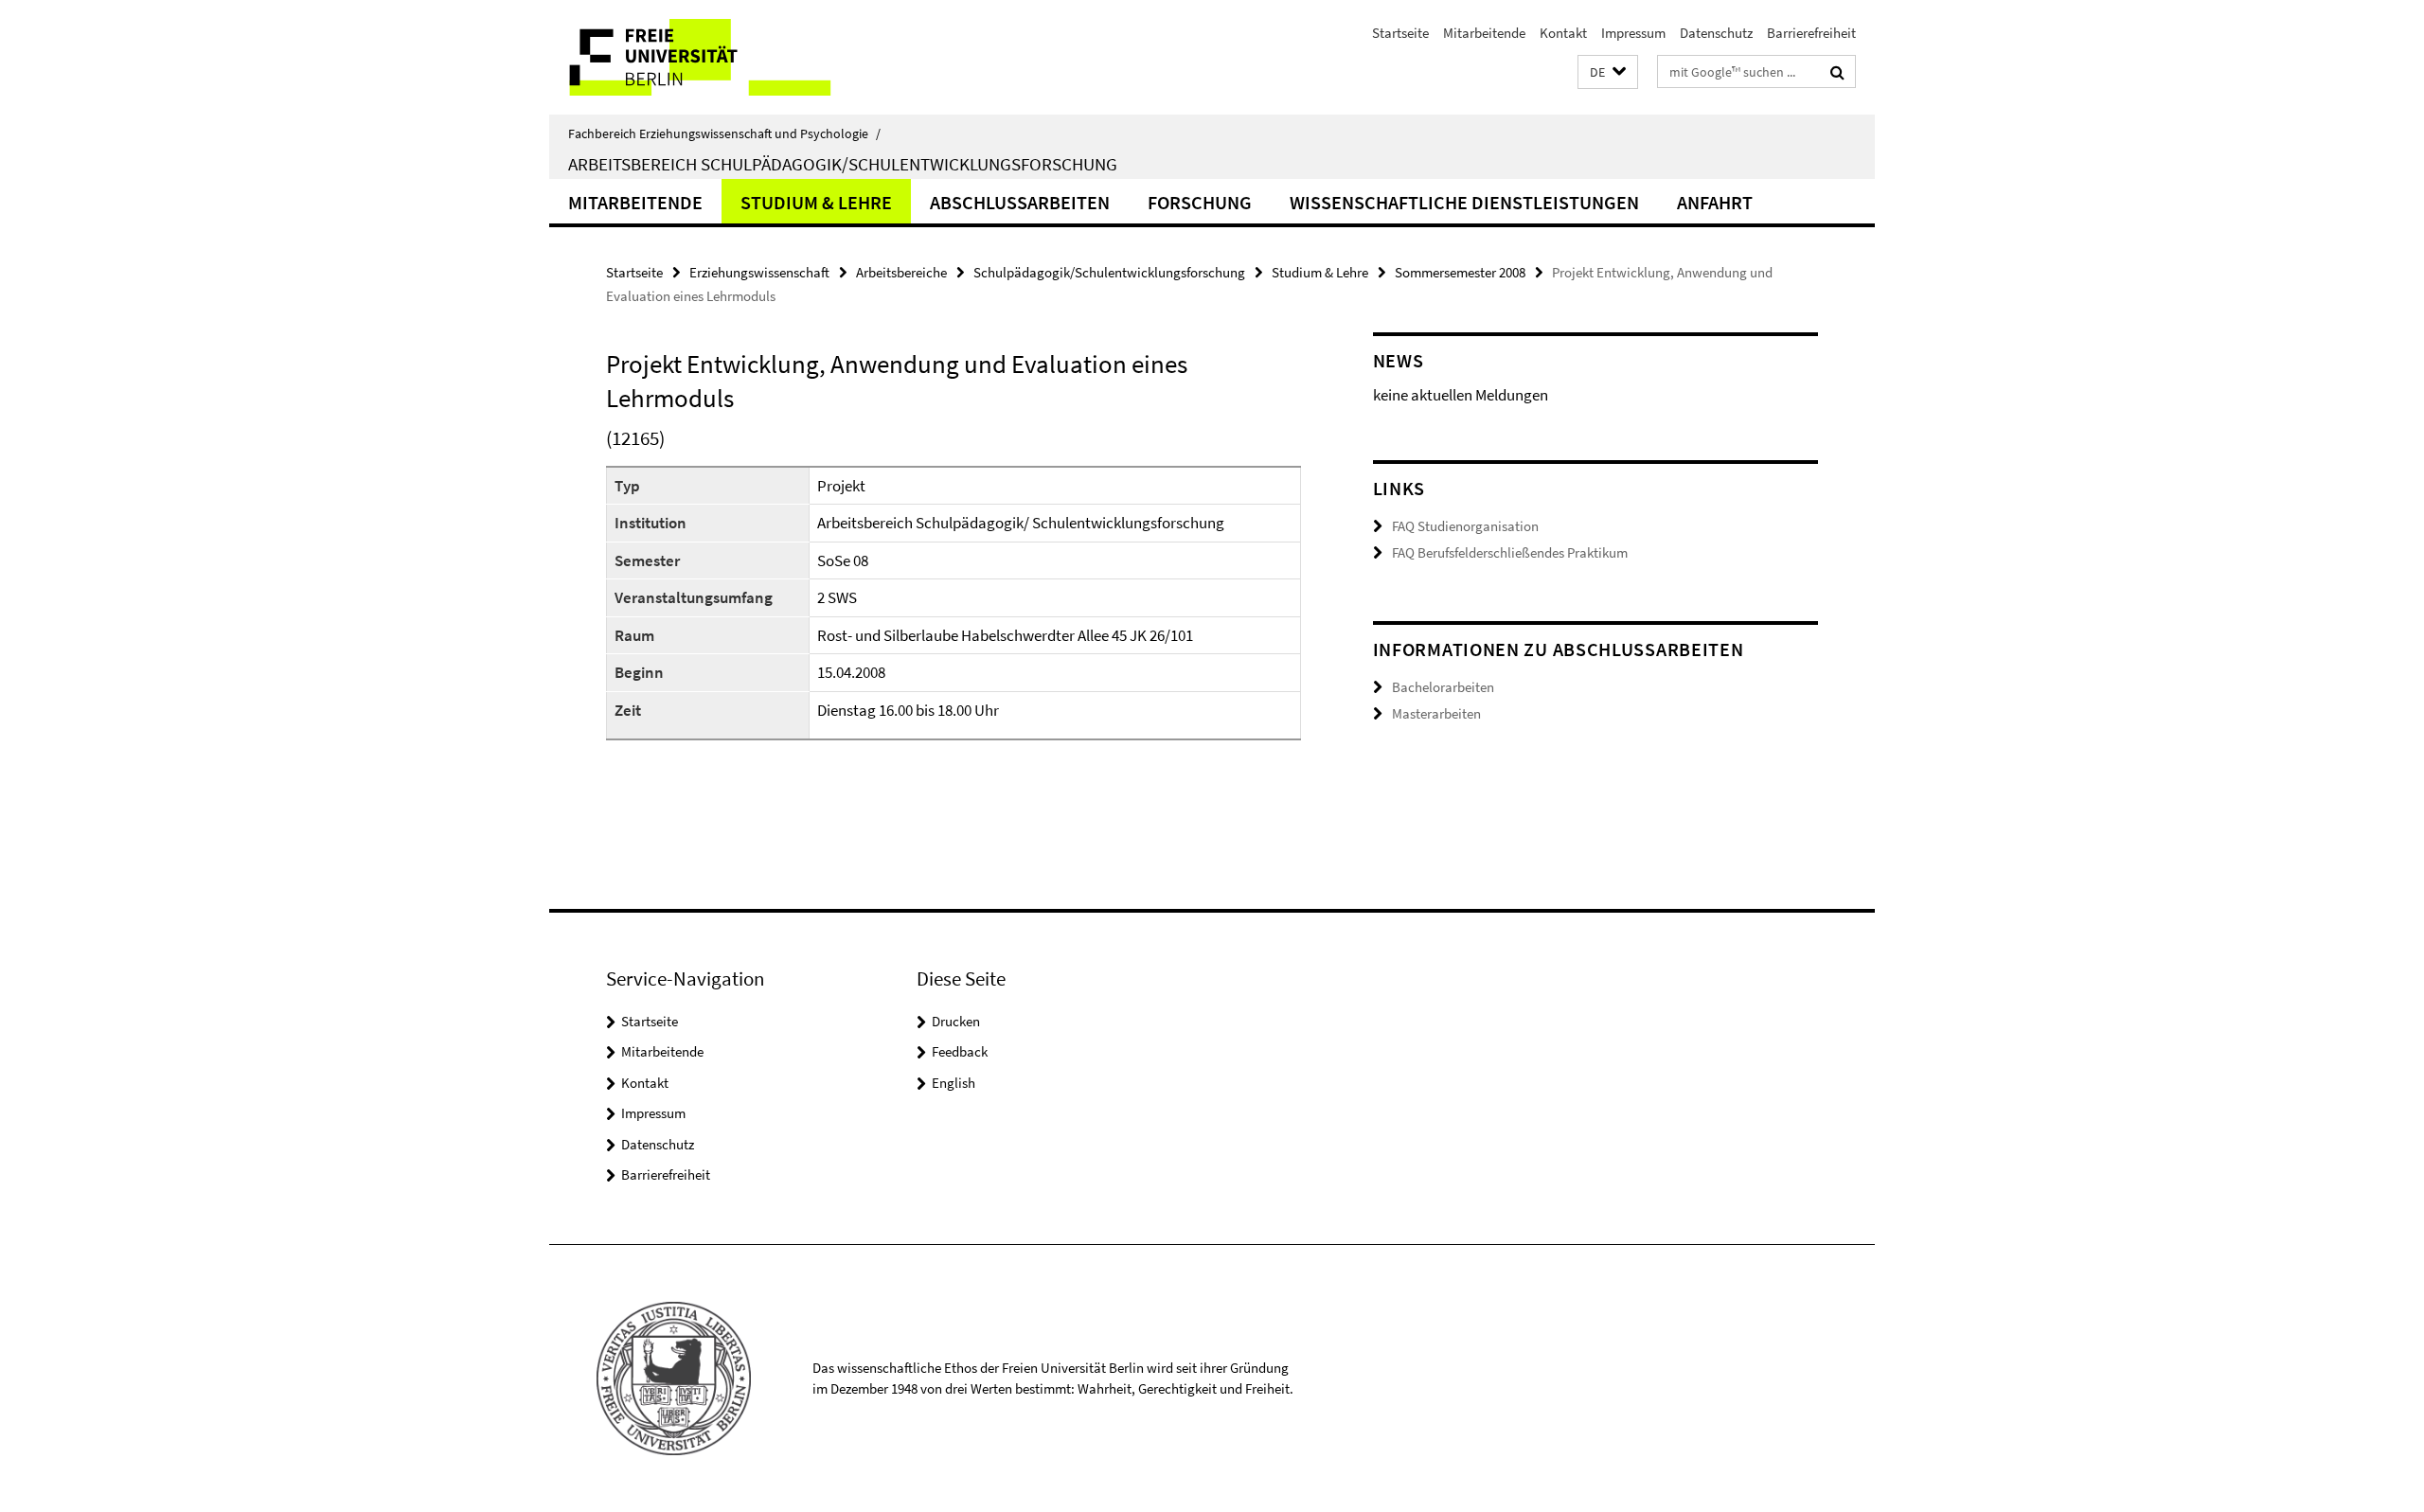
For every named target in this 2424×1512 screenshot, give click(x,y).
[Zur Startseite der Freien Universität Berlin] (708, 57)
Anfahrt (1715, 202)
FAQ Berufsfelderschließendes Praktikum (1510, 552)
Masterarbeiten (1436, 713)
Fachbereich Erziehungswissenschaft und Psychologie (724, 133)
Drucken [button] (956, 1021)
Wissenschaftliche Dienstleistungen (1464, 202)
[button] (1608, 72)
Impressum (1633, 33)
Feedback (960, 1051)
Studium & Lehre (816, 202)
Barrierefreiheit (1811, 33)
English (954, 1083)
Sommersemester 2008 (1460, 272)
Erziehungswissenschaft (759, 272)
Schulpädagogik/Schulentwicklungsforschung (1109, 272)
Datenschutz (1716, 33)
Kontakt (1563, 33)
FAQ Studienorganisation (1465, 526)
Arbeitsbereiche (901, 272)
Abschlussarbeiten (1020, 202)
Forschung (1200, 202)
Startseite (1400, 33)
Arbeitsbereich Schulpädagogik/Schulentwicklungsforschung (843, 164)
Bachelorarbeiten (1443, 687)
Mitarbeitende (1484, 33)
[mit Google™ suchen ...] (1837, 72)
